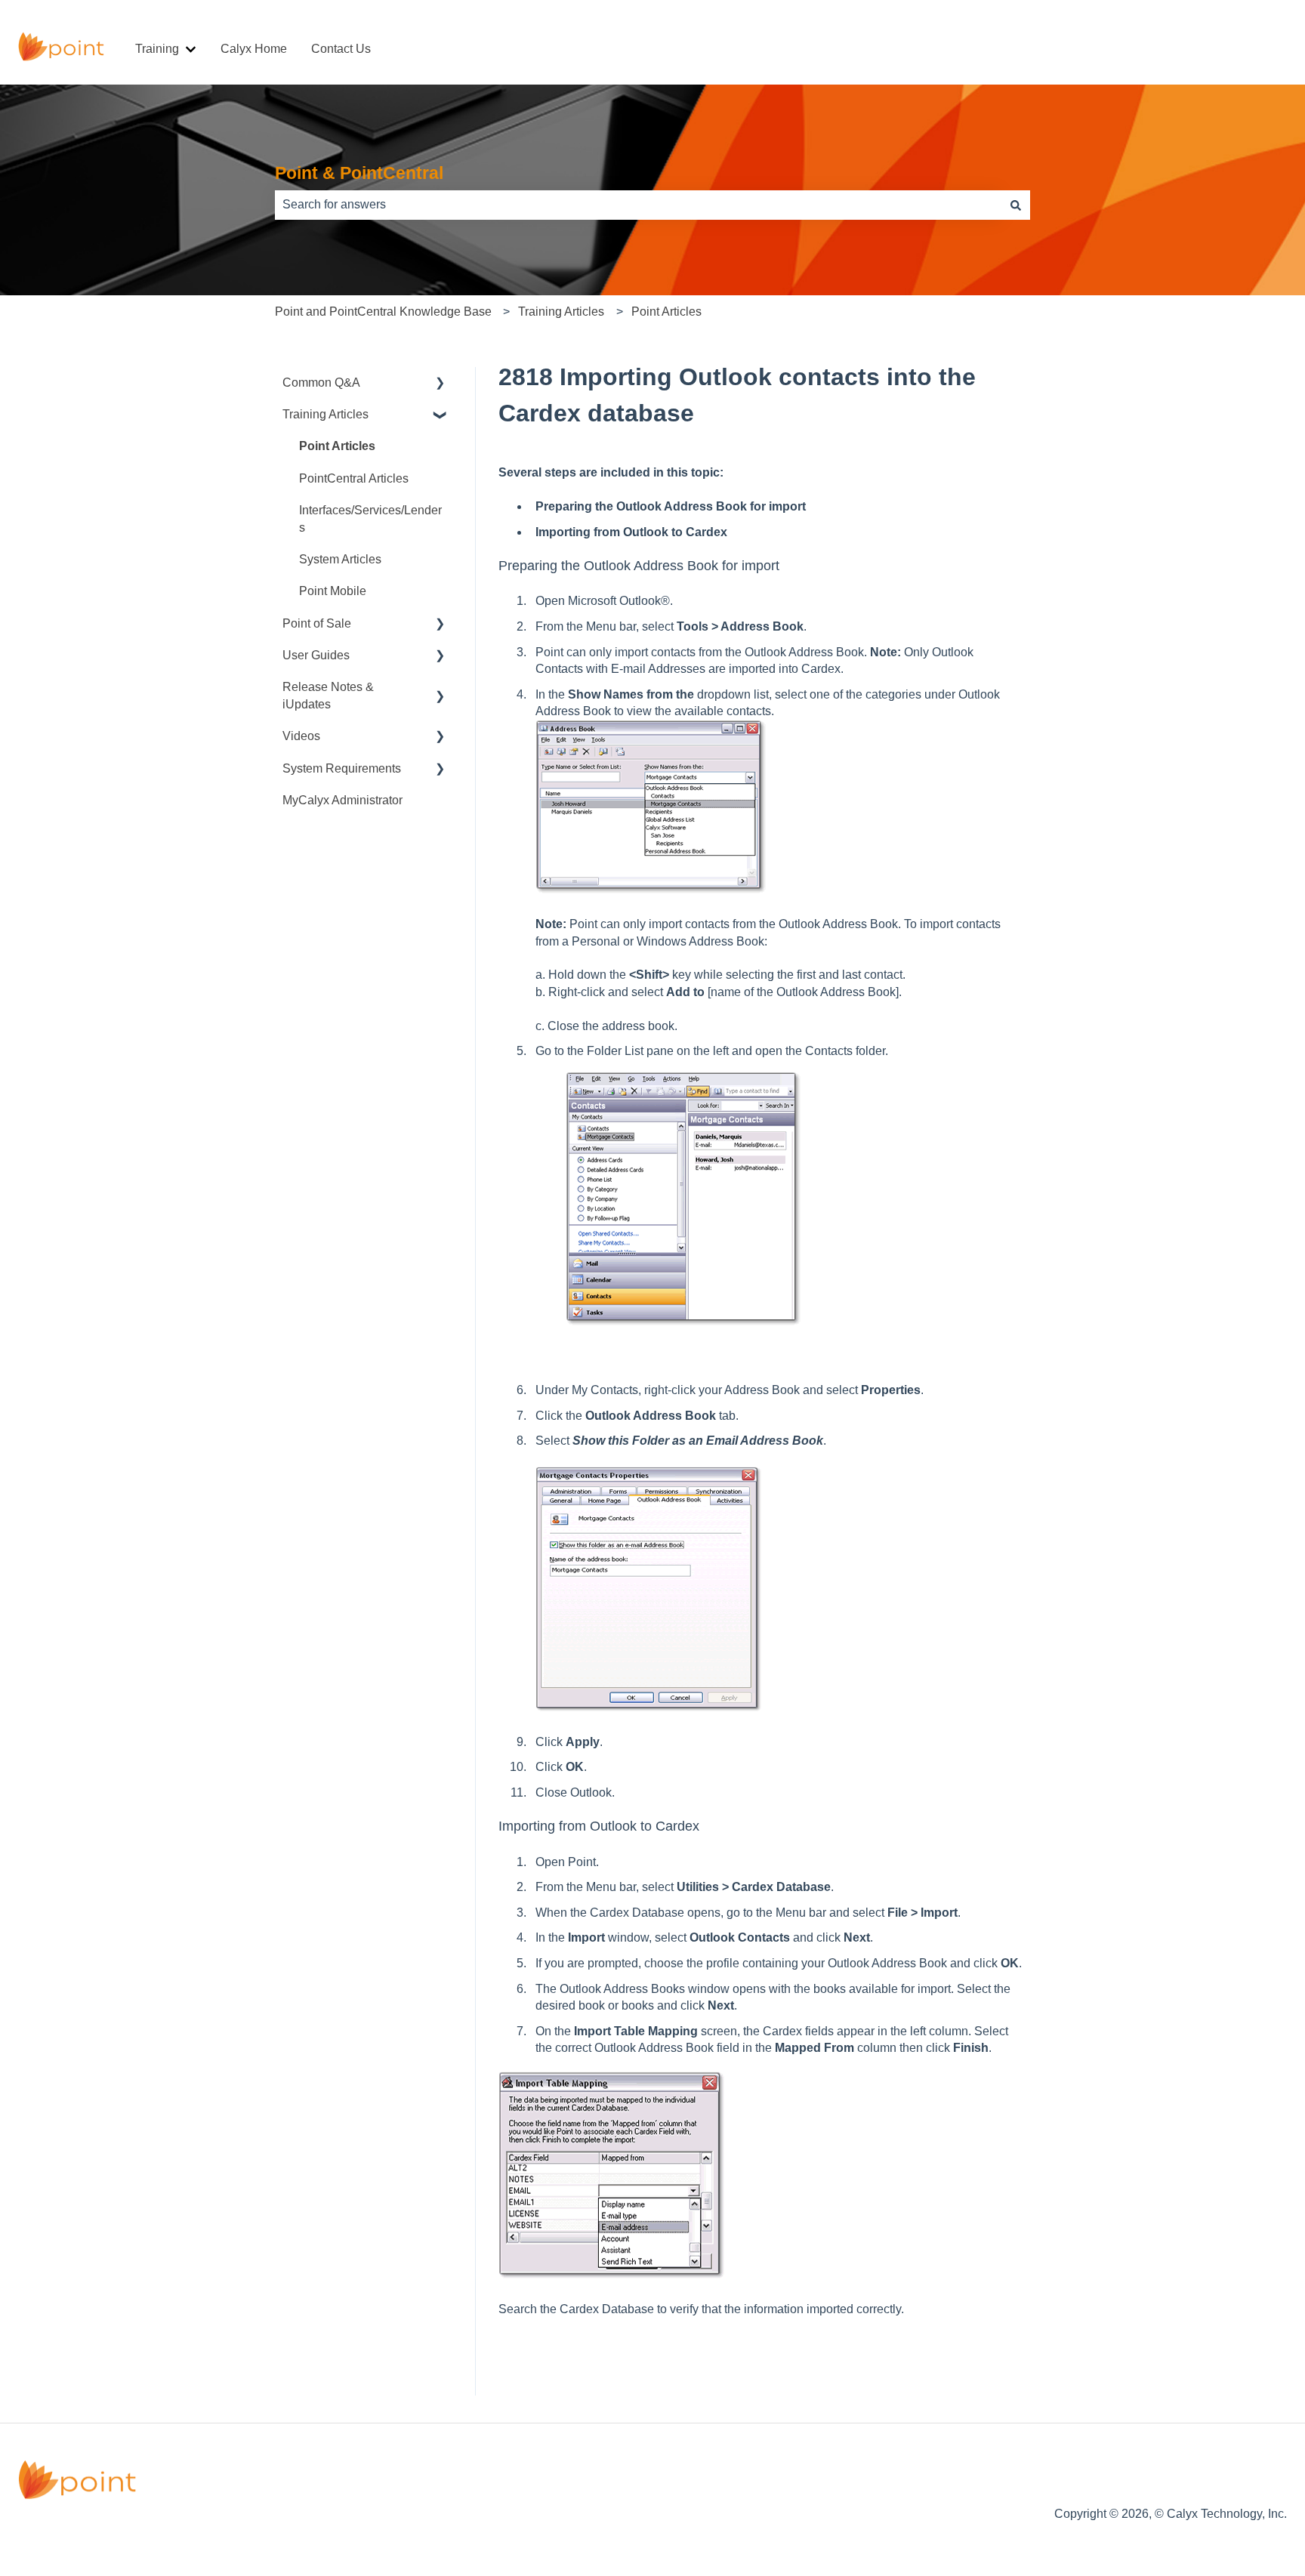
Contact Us (341, 49)
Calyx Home (254, 49)
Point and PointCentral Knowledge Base (383, 312)
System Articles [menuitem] (340, 559)
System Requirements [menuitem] (342, 768)
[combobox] (638, 205)
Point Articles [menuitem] (337, 446)
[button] (440, 384)
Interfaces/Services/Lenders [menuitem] (370, 518)
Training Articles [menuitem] (325, 414)
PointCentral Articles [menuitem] (354, 478)
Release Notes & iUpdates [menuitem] (328, 695)
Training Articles (561, 312)
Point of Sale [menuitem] (317, 623)
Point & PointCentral (359, 173)
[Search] (1016, 205)
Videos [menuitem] (301, 736)
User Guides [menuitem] (316, 655)
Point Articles (666, 312)
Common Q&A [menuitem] (321, 383)
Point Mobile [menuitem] (333, 591)
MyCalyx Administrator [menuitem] (342, 800)
